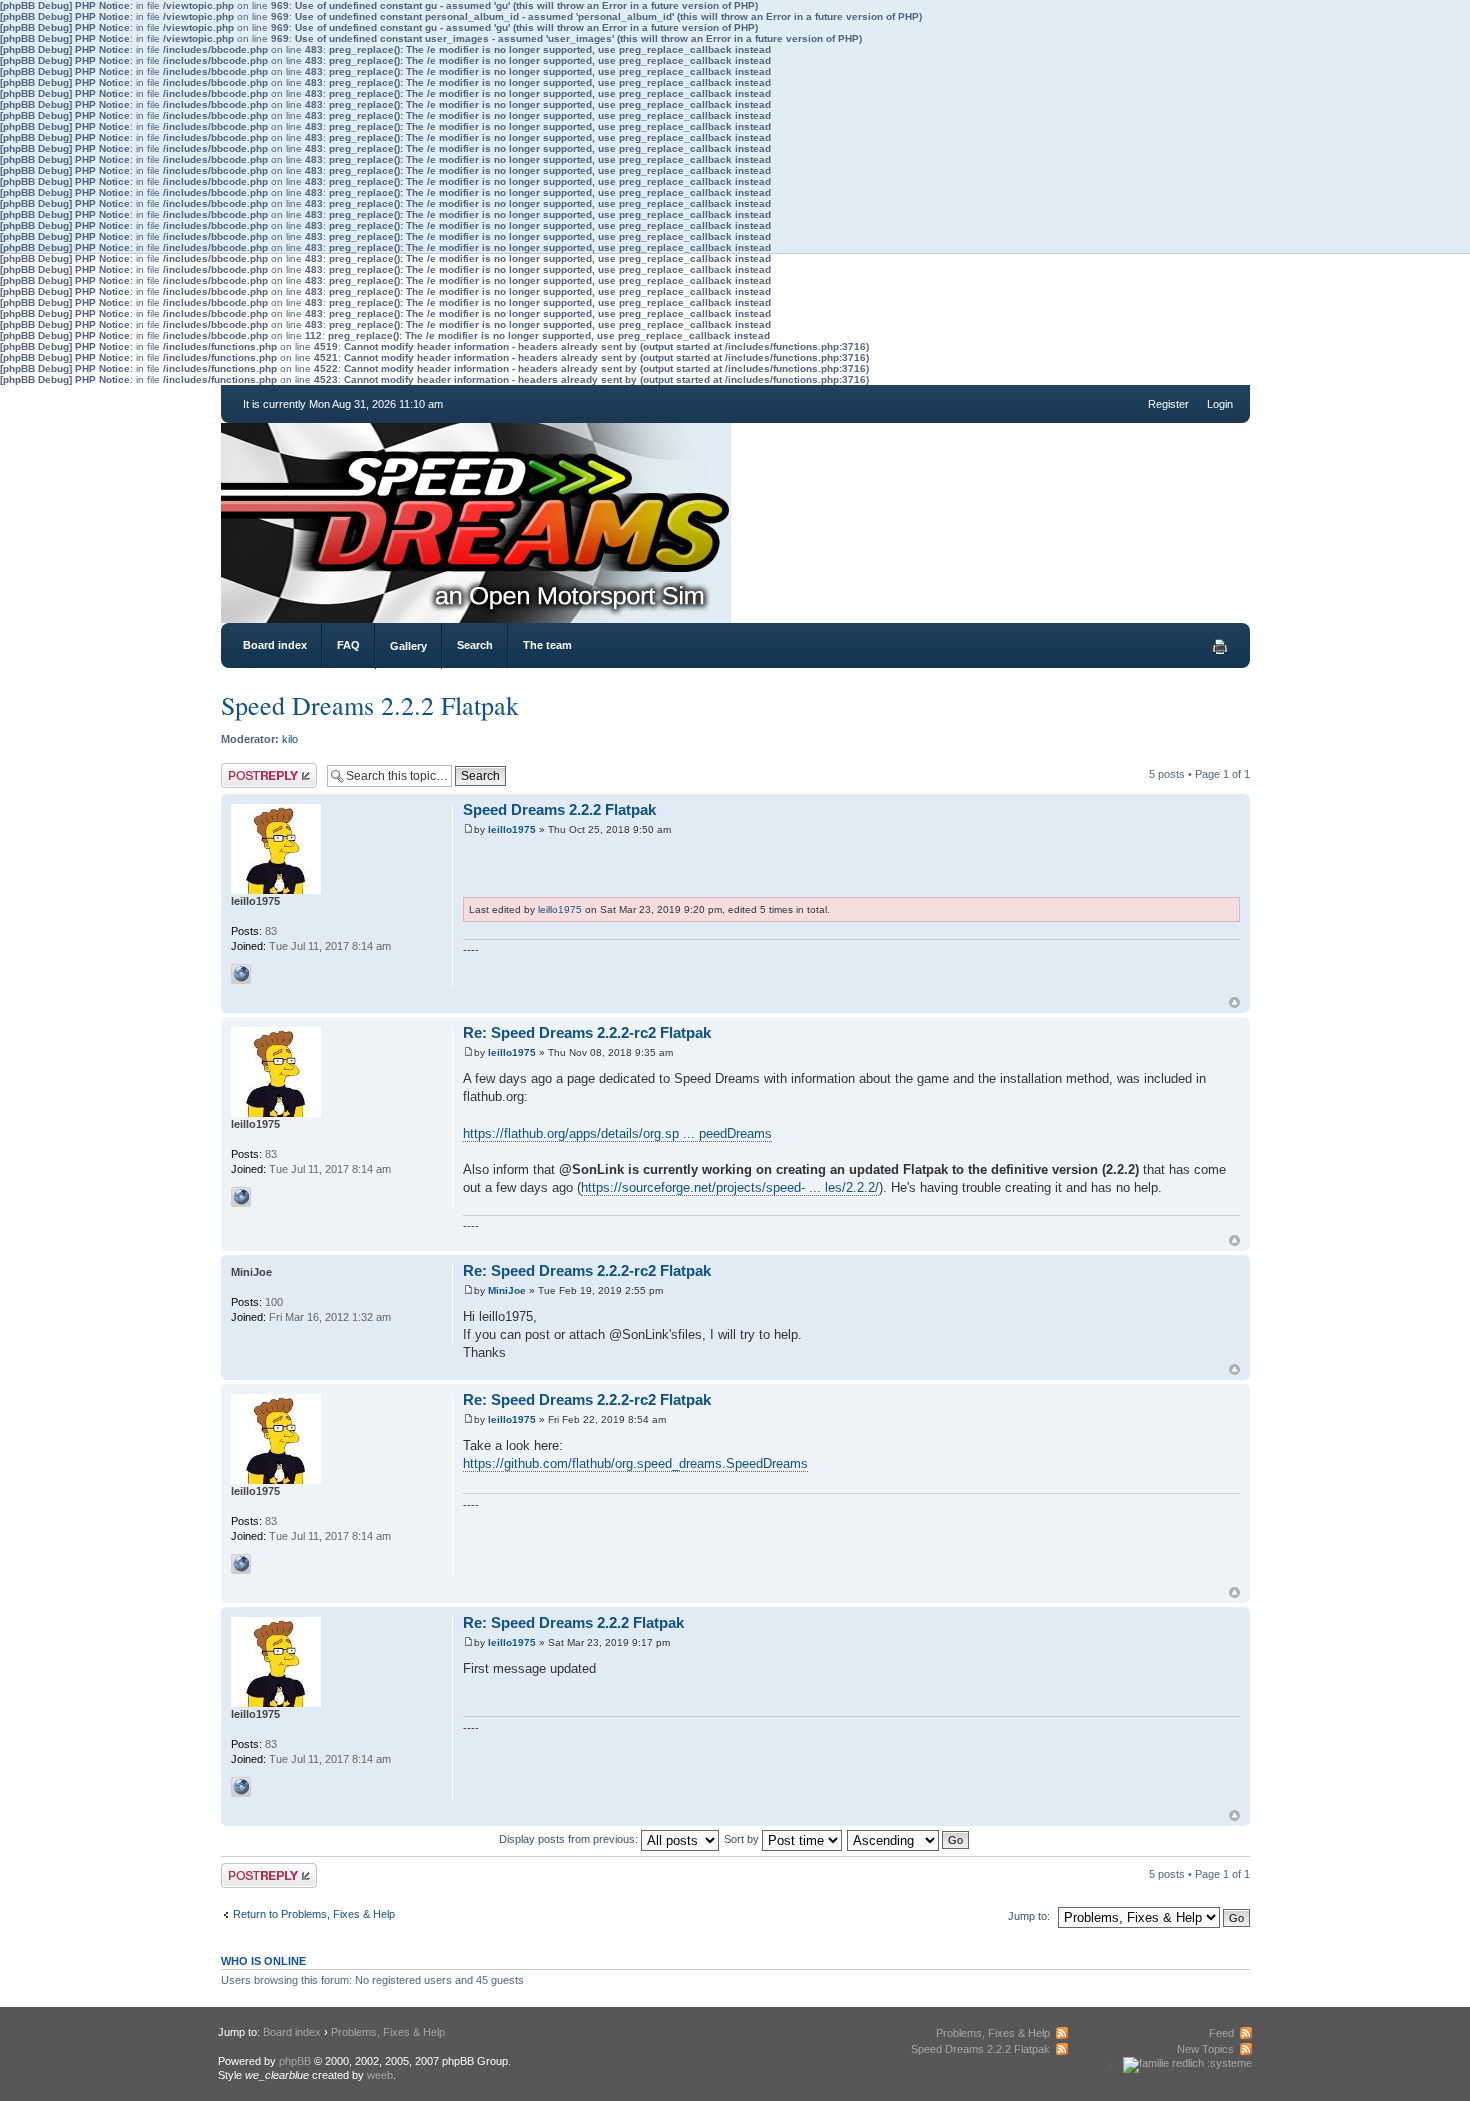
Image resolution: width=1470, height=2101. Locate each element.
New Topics (1205, 2049)
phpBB (295, 2061)
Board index (275, 645)
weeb (380, 2075)
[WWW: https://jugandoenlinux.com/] (241, 974)
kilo (290, 739)
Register (1168, 404)
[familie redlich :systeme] (1187, 2063)
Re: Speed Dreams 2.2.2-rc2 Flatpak (587, 1032)
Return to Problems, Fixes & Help (314, 1914)
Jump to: (1029, 1916)
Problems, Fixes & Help (388, 2032)
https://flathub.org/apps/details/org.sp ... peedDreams (617, 1133)
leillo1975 (512, 829)
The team (547, 645)
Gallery (408, 646)
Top (1234, 1002)
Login (1220, 404)
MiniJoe (507, 1290)
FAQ (348, 645)
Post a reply (250, 769)
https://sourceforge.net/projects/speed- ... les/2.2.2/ (730, 1187)
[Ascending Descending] (909, 1839)
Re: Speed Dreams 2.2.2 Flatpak (573, 1622)
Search (475, 645)
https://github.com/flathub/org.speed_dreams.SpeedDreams (635, 1463)
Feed (1221, 2033)
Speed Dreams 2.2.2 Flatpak (370, 705)
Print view (1220, 647)
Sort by (743, 1839)
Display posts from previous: (570, 1839)
